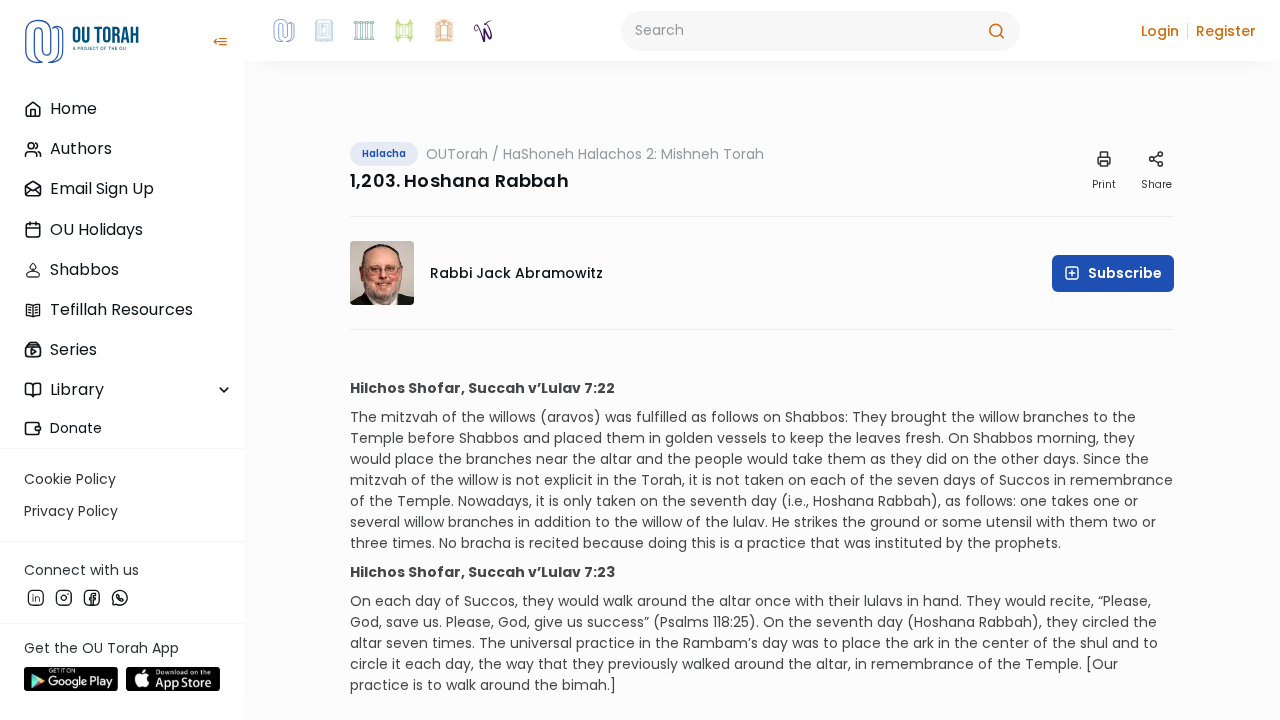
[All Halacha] (364, 31)
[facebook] (92, 597)
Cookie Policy (70, 479)
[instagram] (64, 597)
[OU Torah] (284, 31)
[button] (1160, 31)
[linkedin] (36, 597)
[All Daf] (444, 31)
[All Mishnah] (324, 31)
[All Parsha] (404, 31)
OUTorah (457, 154)
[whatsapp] (120, 597)
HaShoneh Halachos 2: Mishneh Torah (633, 154)
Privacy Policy (71, 511)
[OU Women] (484, 31)
